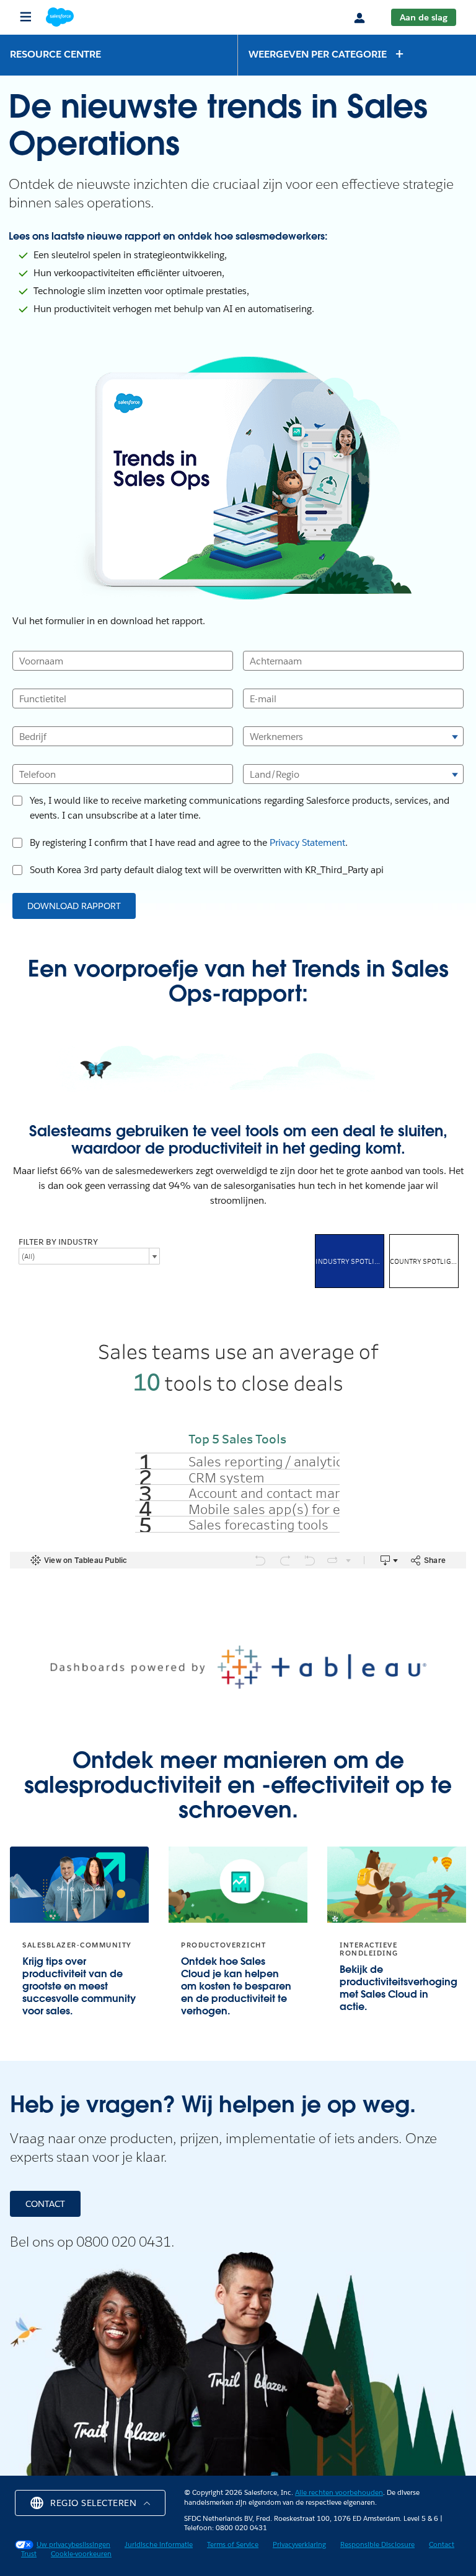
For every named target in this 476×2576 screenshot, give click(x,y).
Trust (29, 2554)
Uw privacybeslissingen (73, 2545)
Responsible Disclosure (377, 2545)
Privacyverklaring (299, 2545)
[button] (327, 54)
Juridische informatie (159, 2545)
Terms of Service (233, 2545)
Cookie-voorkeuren (81, 2554)
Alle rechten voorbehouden (339, 2493)
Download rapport (74, 906)
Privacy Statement (307, 842)
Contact (442, 2545)
